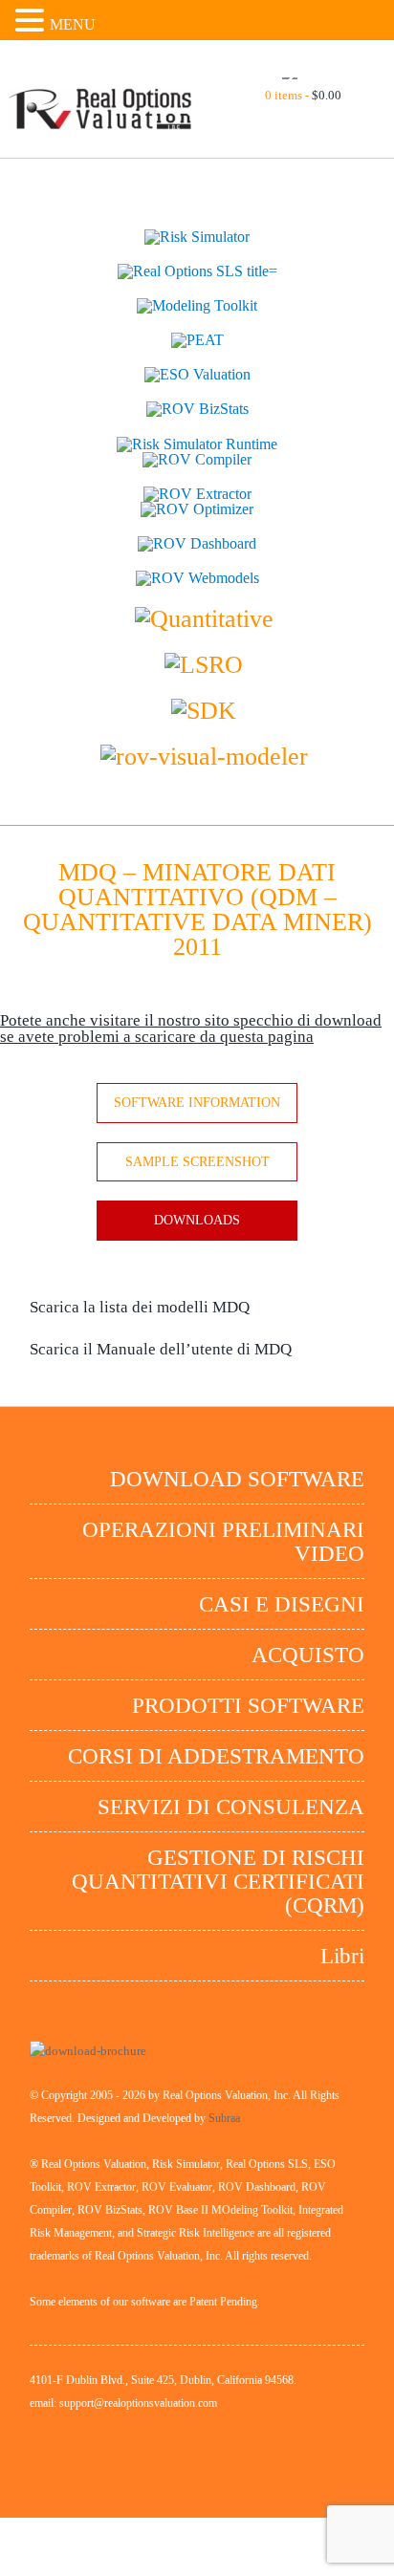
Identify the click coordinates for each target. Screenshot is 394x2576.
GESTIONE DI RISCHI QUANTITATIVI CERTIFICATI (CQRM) (218, 1882)
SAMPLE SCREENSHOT (197, 1162)
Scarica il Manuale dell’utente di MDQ (161, 1349)
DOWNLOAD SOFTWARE (237, 1479)
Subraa (224, 2118)
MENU (73, 24)
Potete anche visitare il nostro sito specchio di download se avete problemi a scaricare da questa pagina (191, 1028)
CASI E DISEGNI (282, 1604)
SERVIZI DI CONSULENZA (231, 1807)
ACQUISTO (308, 1655)
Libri (342, 1956)
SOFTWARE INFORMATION (197, 1103)
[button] (33, 20)
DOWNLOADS (197, 1220)
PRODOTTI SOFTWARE (248, 1706)
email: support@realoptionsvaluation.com (123, 2403)
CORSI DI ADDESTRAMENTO (216, 1756)
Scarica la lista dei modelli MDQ (140, 1307)
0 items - (303, 95)
